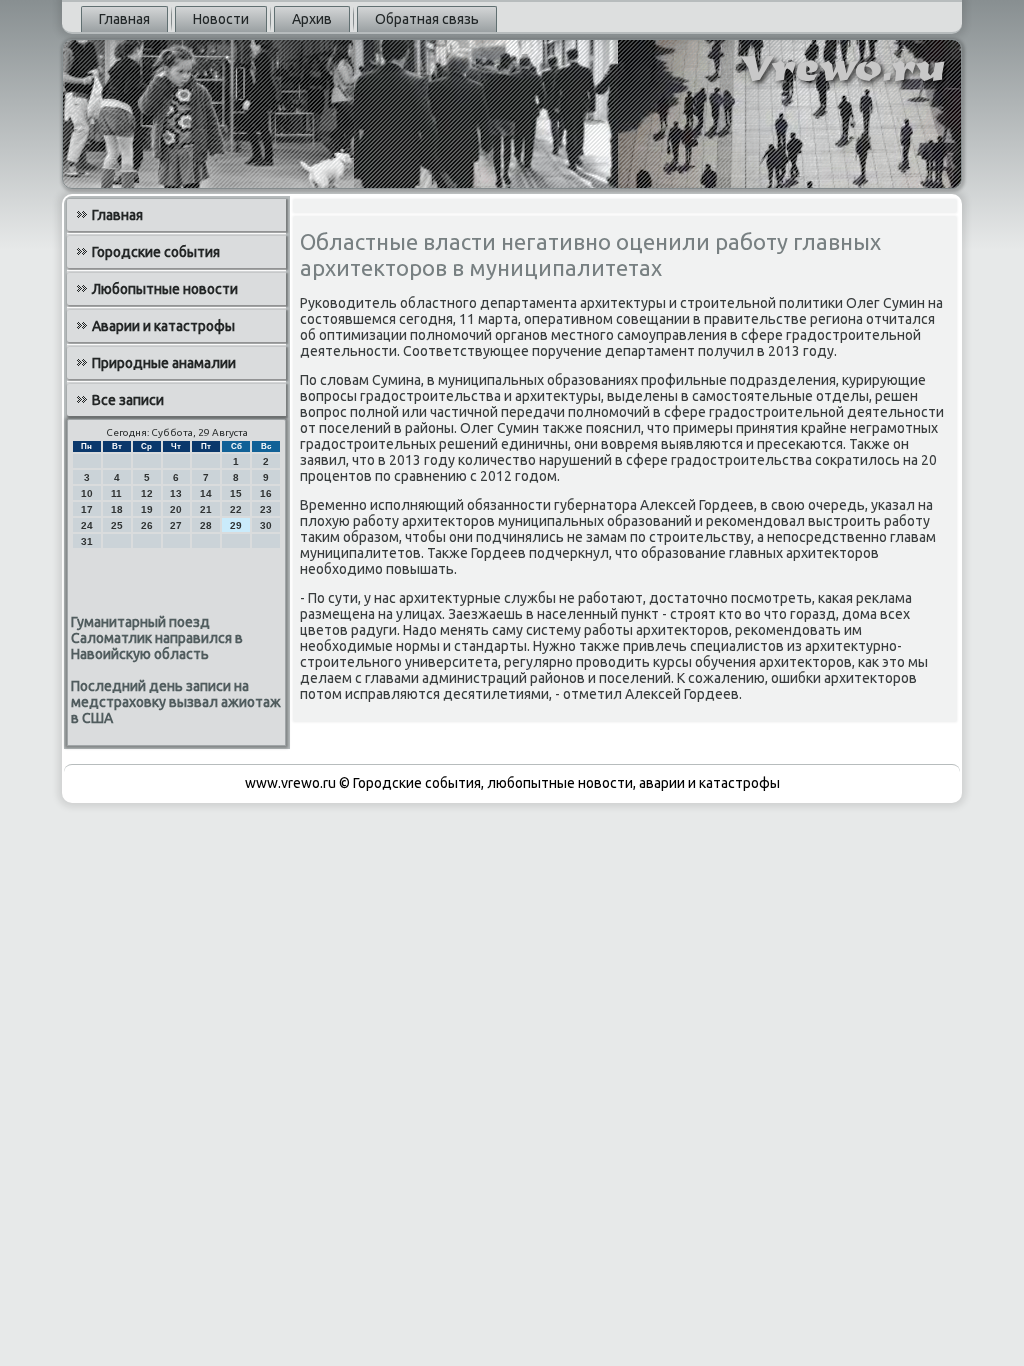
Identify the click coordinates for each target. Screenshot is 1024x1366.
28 (206, 525)
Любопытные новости (165, 289)
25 (117, 525)
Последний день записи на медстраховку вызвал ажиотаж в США (176, 702)
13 (176, 493)
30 (266, 525)
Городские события (156, 252)
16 (266, 493)
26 (147, 525)
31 (87, 541)
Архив (312, 19)
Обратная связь (427, 19)
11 (116, 493)
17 (87, 509)
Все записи (128, 400)
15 (236, 493)
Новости (221, 19)
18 (117, 509)
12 (147, 493)
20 (176, 509)
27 (176, 525)
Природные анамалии (164, 363)
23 (266, 509)
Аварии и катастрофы (163, 326)
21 (206, 509)
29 (236, 525)
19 (147, 509)
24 (87, 525)
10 (87, 493)
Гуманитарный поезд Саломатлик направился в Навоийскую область (157, 638)
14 (206, 493)
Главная (124, 19)
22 (236, 509)
